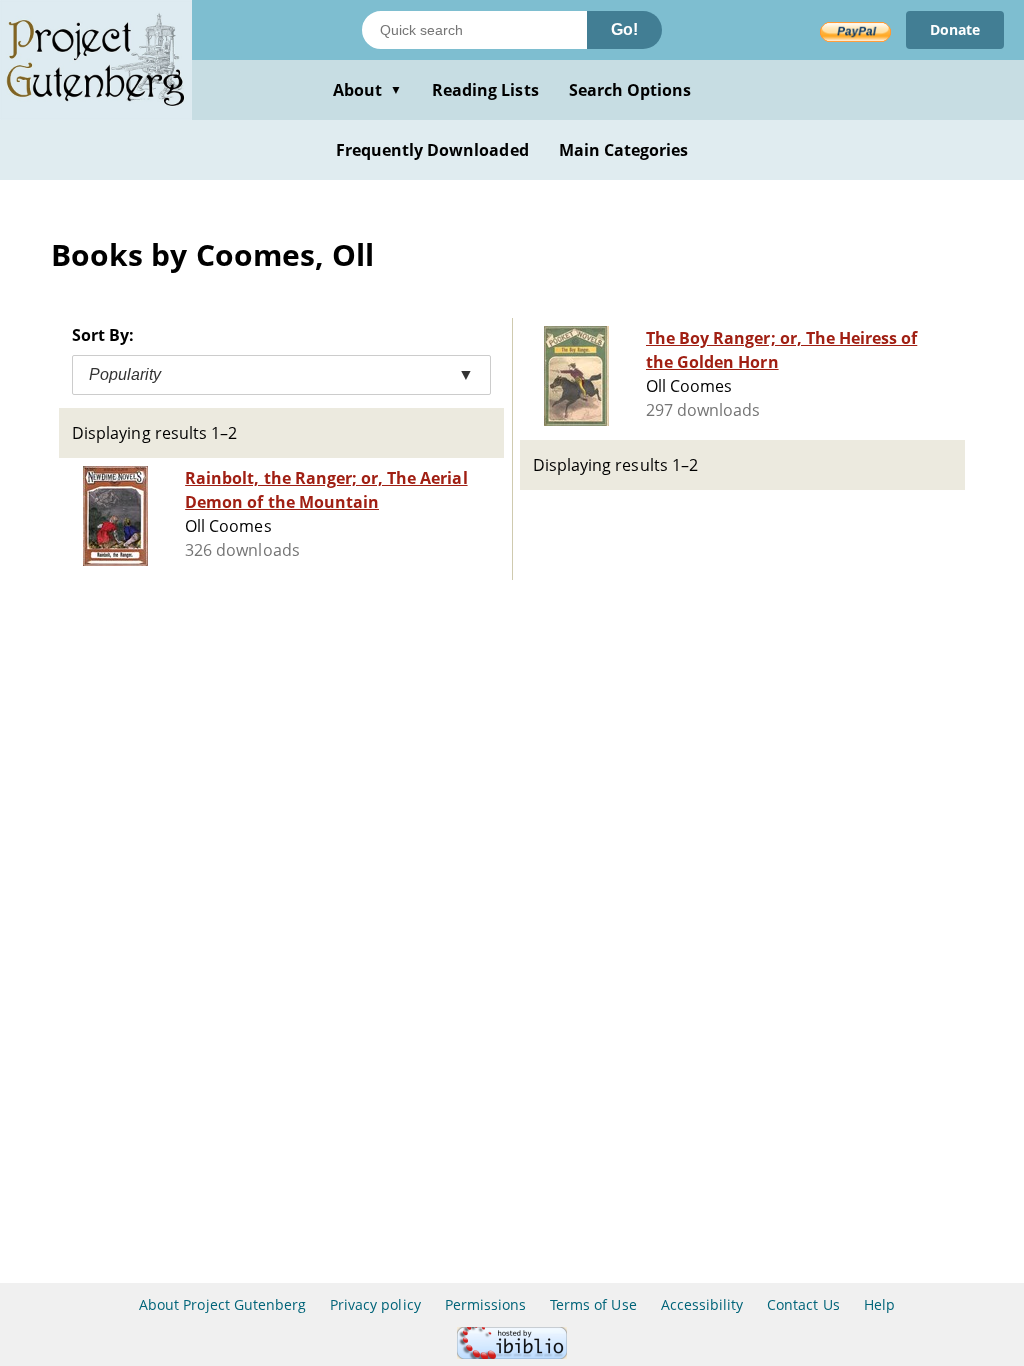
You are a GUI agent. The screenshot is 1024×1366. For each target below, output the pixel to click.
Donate (955, 29)
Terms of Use (593, 1304)
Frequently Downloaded (432, 150)
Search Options (630, 90)
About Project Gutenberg (222, 1304)
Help (879, 1304)
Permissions (485, 1304)
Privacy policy (375, 1304)
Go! (624, 29)
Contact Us (803, 1304)
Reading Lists (485, 90)
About (367, 90)
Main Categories (624, 150)
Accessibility (702, 1304)
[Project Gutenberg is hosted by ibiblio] (512, 1353)
